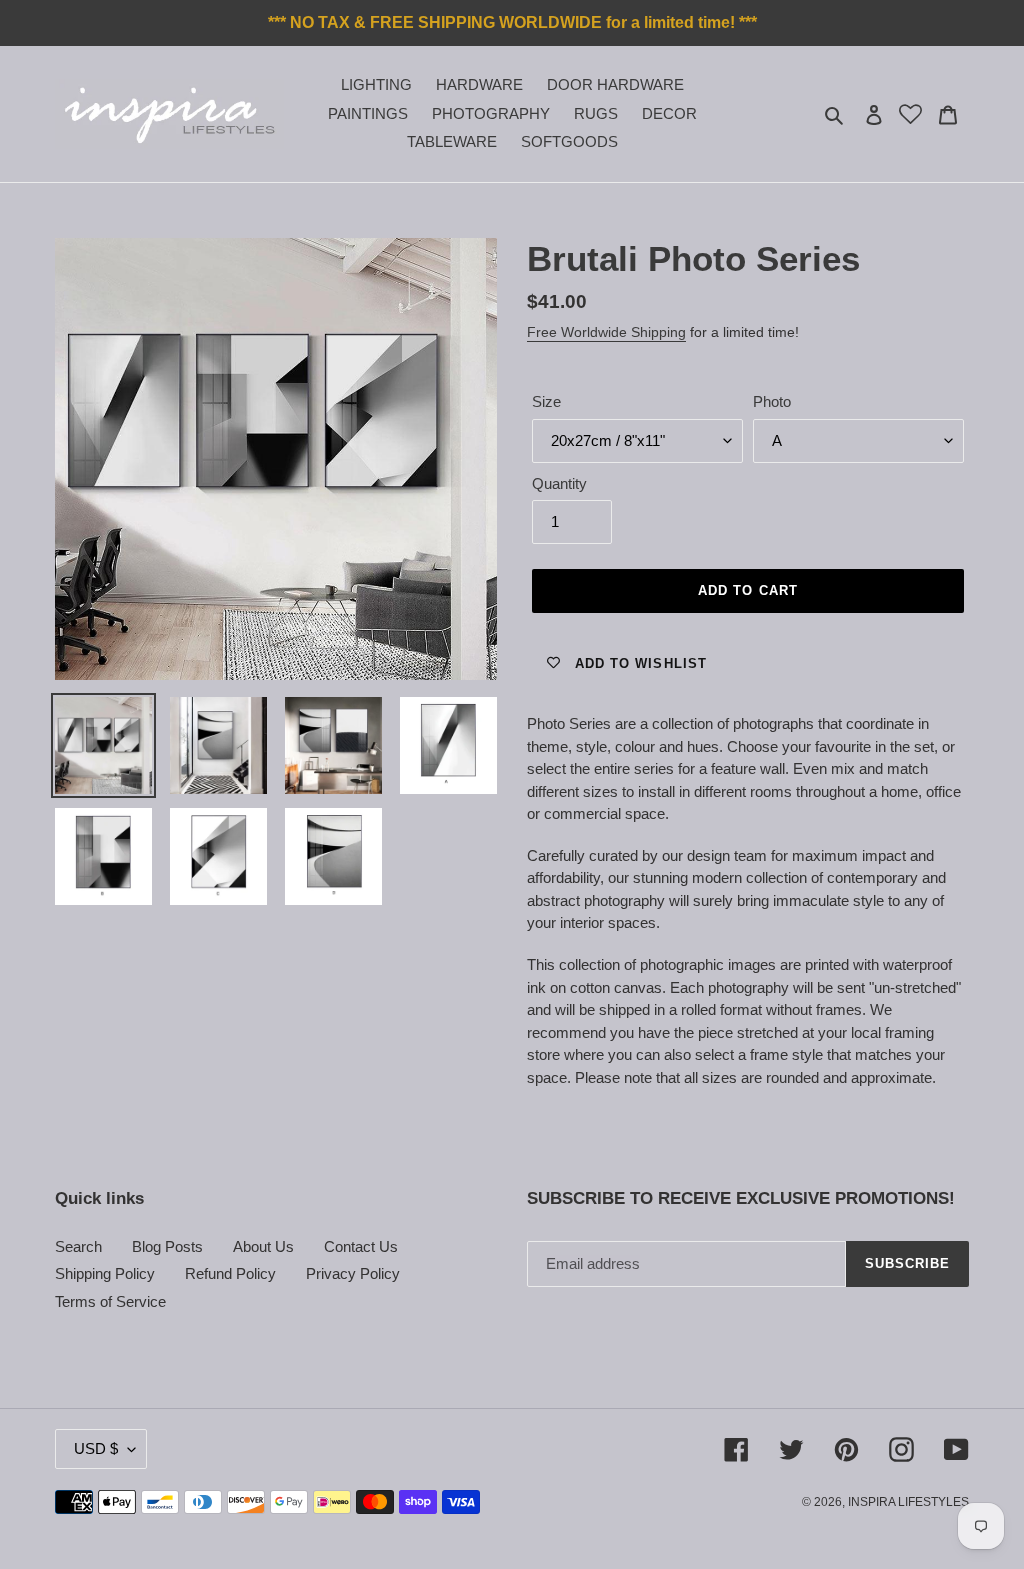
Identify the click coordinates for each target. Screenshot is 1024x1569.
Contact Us (361, 1246)
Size (546, 401)
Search (78, 1246)
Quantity (559, 483)
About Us (263, 1246)
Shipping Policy (105, 1273)
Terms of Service (110, 1301)
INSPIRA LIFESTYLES (908, 1502)
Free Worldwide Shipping (606, 332)
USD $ (96, 1448)
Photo (772, 401)
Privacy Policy (353, 1273)
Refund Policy (230, 1273)
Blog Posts (167, 1246)
